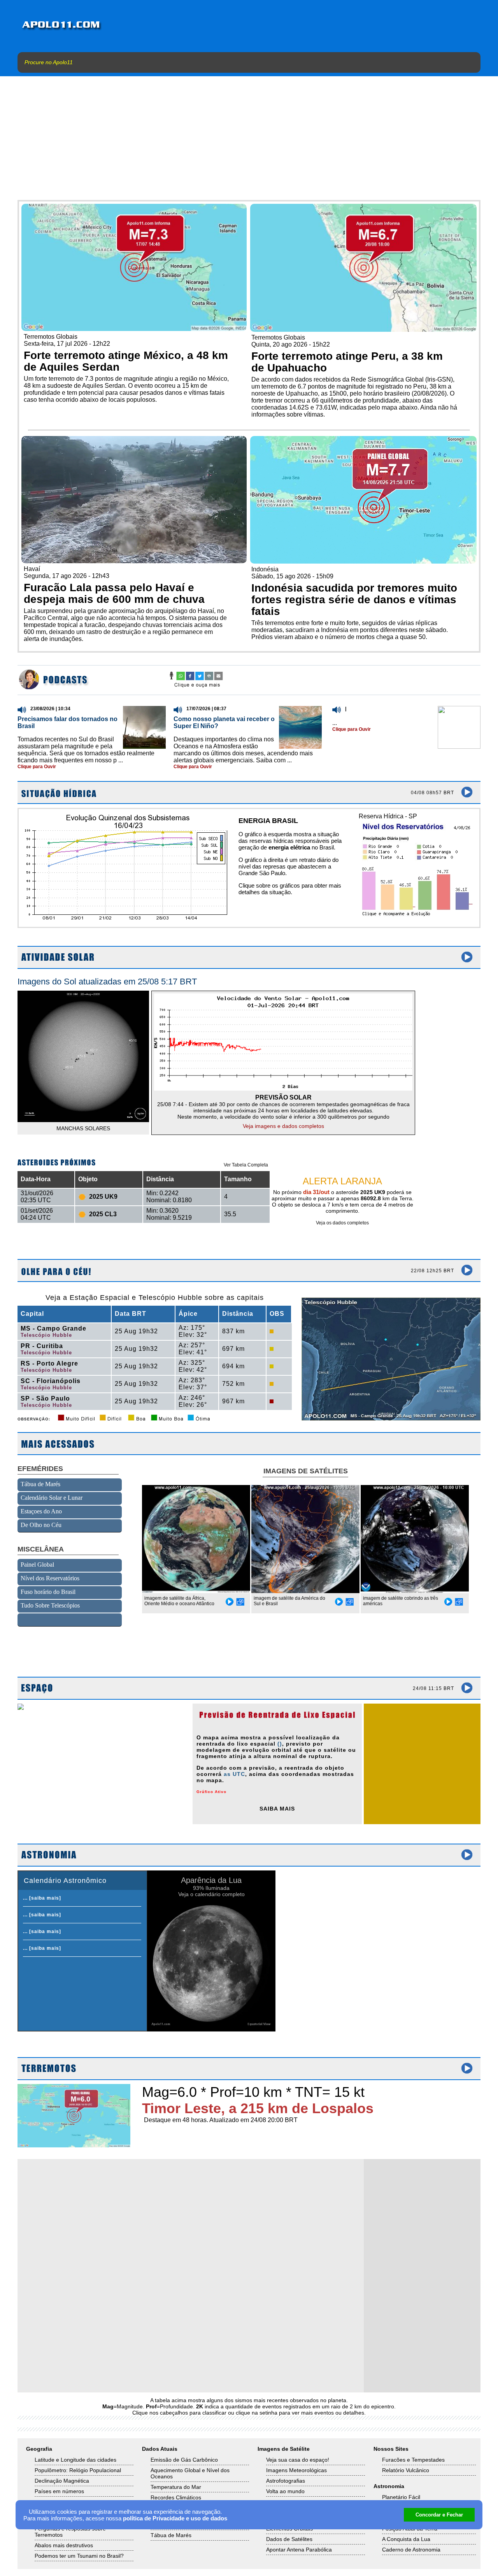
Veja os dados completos (342, 1223)
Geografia (39, 2449)
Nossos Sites (391, 2449)
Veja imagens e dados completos (283, 1126)
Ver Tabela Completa (246, 1165)
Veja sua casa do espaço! (298, 2460)
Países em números (59, 2491)
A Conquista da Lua (406, 2539)
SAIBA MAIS (277, 1809)
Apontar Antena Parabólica (299, 2550)
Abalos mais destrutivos (64, 2545)
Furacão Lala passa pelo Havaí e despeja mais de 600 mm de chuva (114, 593)
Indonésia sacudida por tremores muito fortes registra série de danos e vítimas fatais (354, 600)
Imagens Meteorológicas (296, 2470)
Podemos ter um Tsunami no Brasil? (79, 2556)
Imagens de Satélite (284, 2449)
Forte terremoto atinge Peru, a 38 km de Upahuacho (347, 362)
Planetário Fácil (401, 2497)
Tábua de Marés (171, 2535)
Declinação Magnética (62, 2481)
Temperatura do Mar (176, 2487)
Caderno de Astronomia (411, 2550)
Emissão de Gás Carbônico (184, 2460)
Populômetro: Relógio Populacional (78, 2470)
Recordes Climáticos (176, 2497)
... (335, 723)
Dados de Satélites (289, 2539)
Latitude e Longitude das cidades (75, 2460)
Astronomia (389, 2486)
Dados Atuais (160, 2449)
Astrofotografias (286, 2481)
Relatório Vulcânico (406, 2470)
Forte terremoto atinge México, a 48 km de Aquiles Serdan (126, 361)
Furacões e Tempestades (413, 2460)
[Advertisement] (249, 142)
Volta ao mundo (285, 2491)
